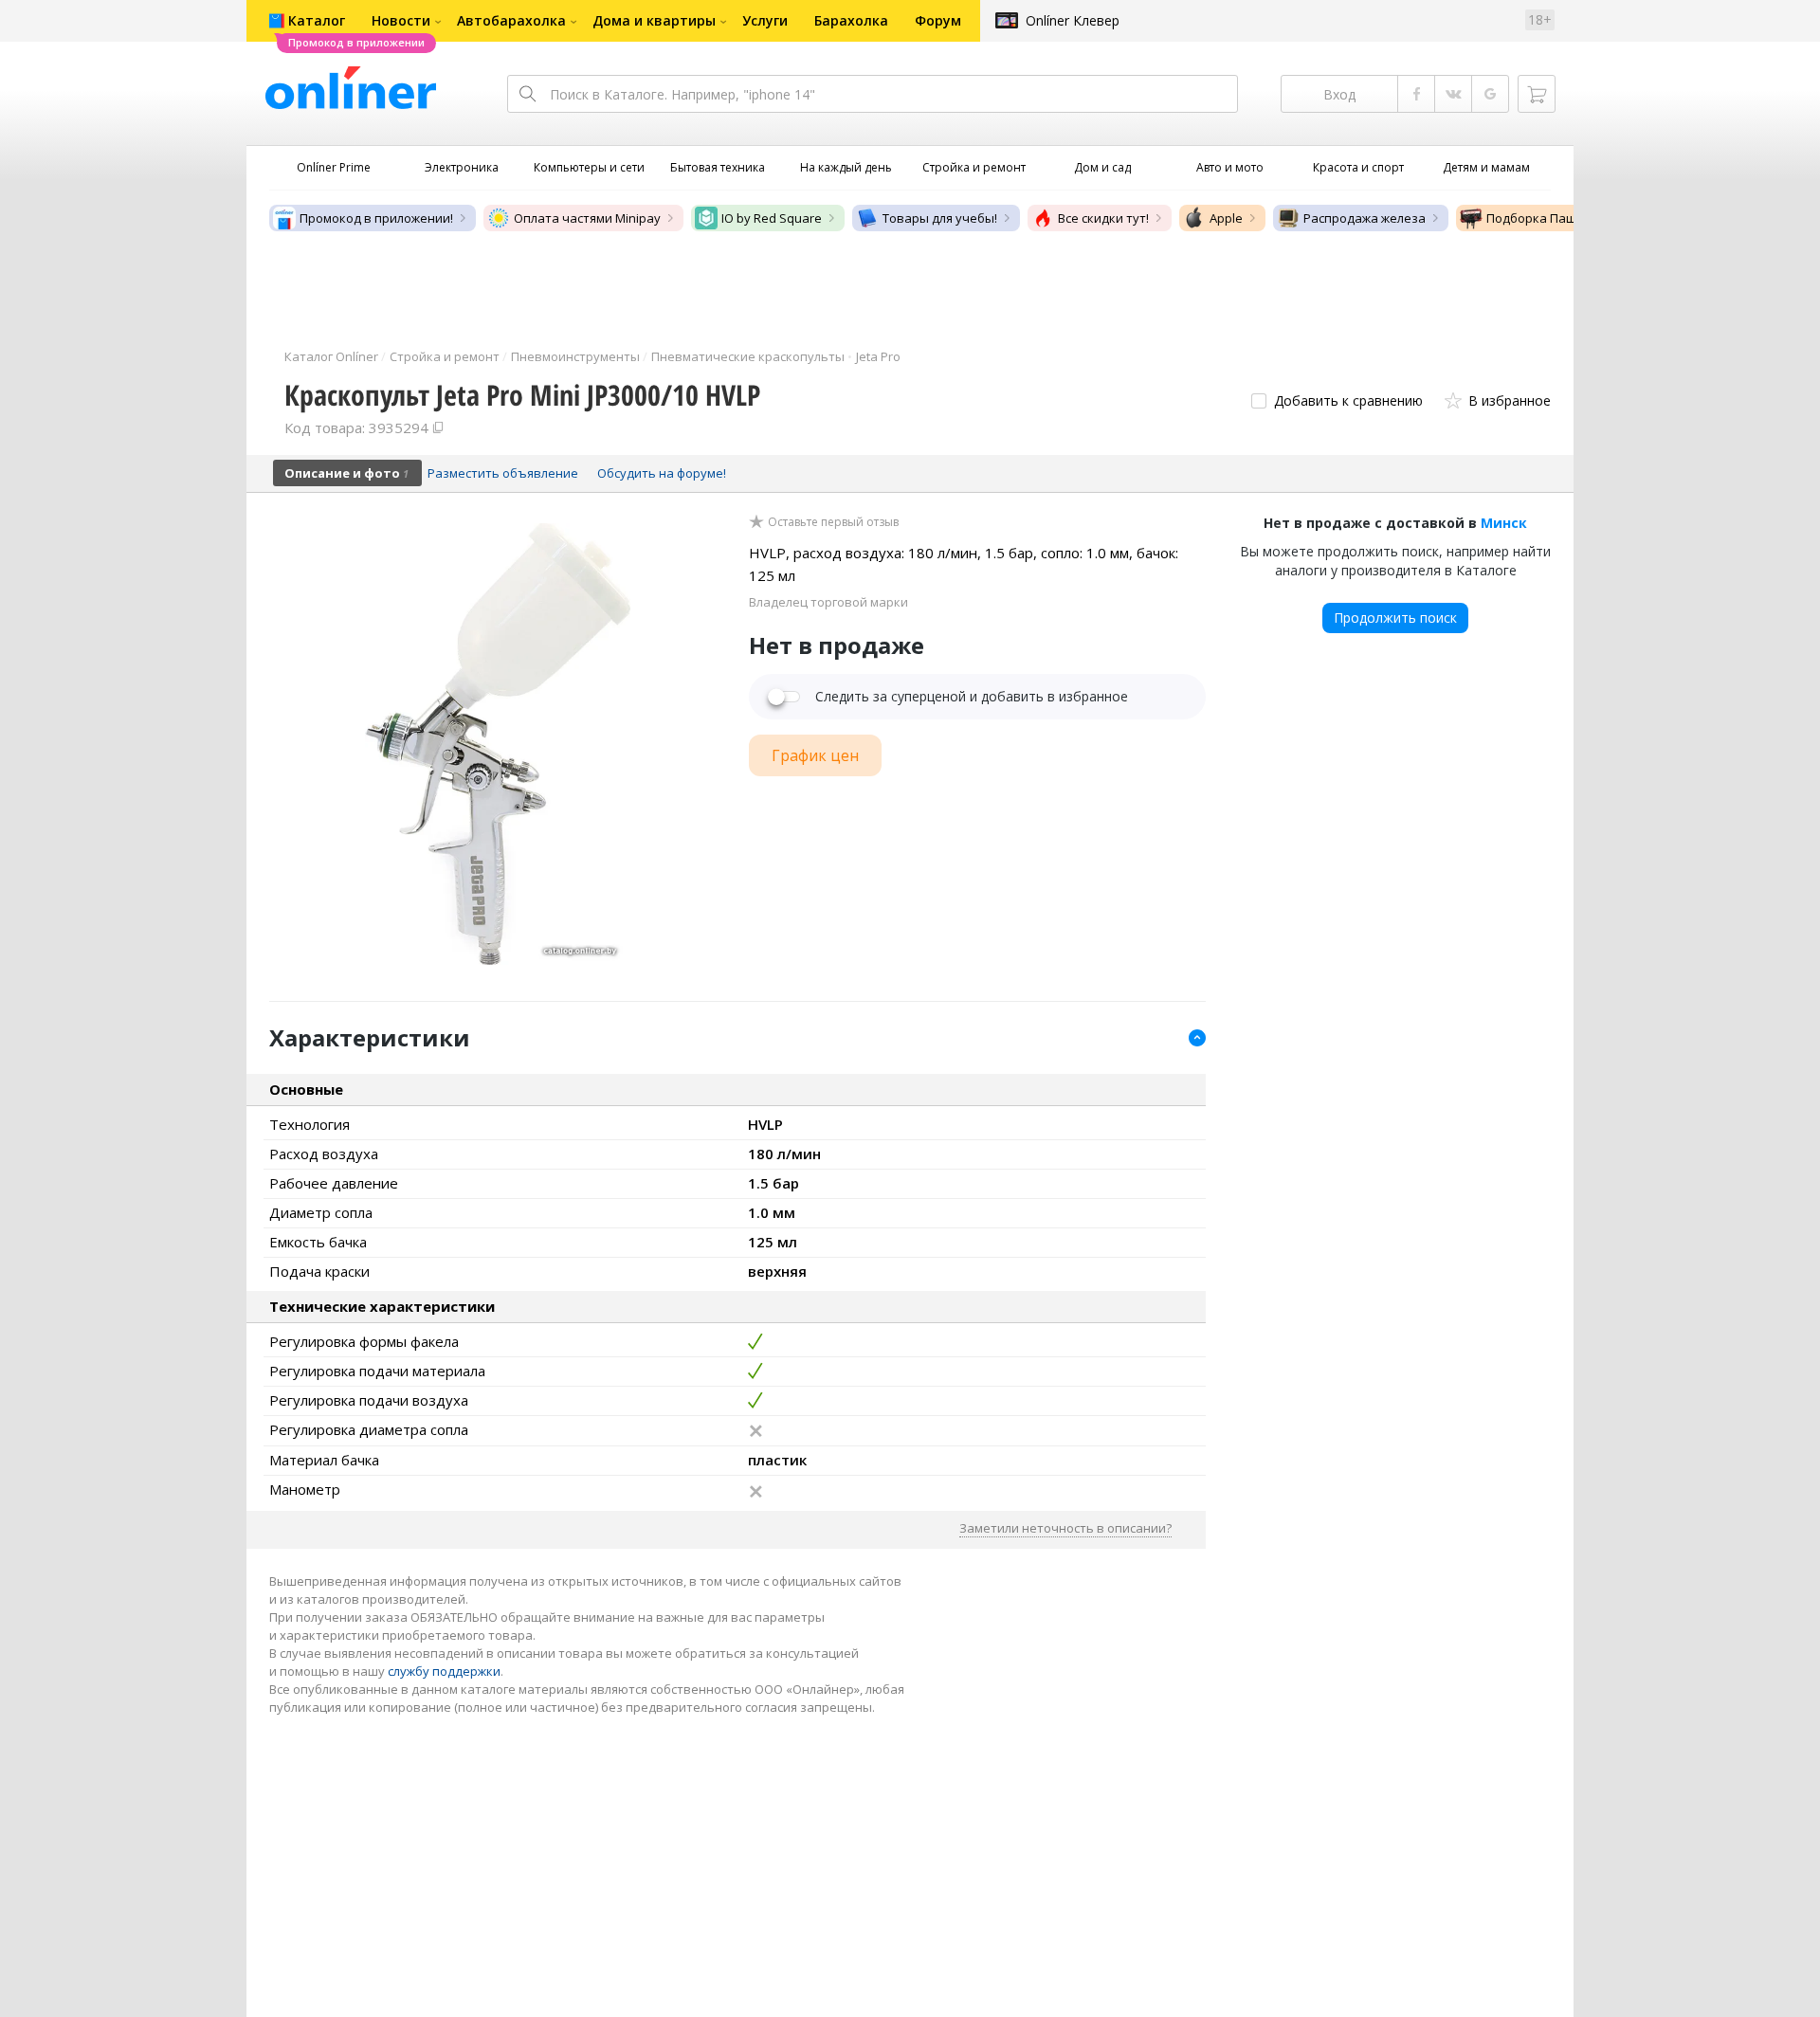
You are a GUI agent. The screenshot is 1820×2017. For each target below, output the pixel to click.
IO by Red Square (772, 218)
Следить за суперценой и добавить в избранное (972, 697)
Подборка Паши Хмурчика (1566, 218)
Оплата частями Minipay (587, 218)
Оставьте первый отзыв (833, 522)
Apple (1226, 218)
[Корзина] (1537, 94)
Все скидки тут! (1103, 218)
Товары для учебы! (940, 218)
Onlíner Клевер (1073, 20)
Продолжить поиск (1395, 618)
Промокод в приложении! (376, 218)
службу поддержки (444, 1671)
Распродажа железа (1365, 218)
